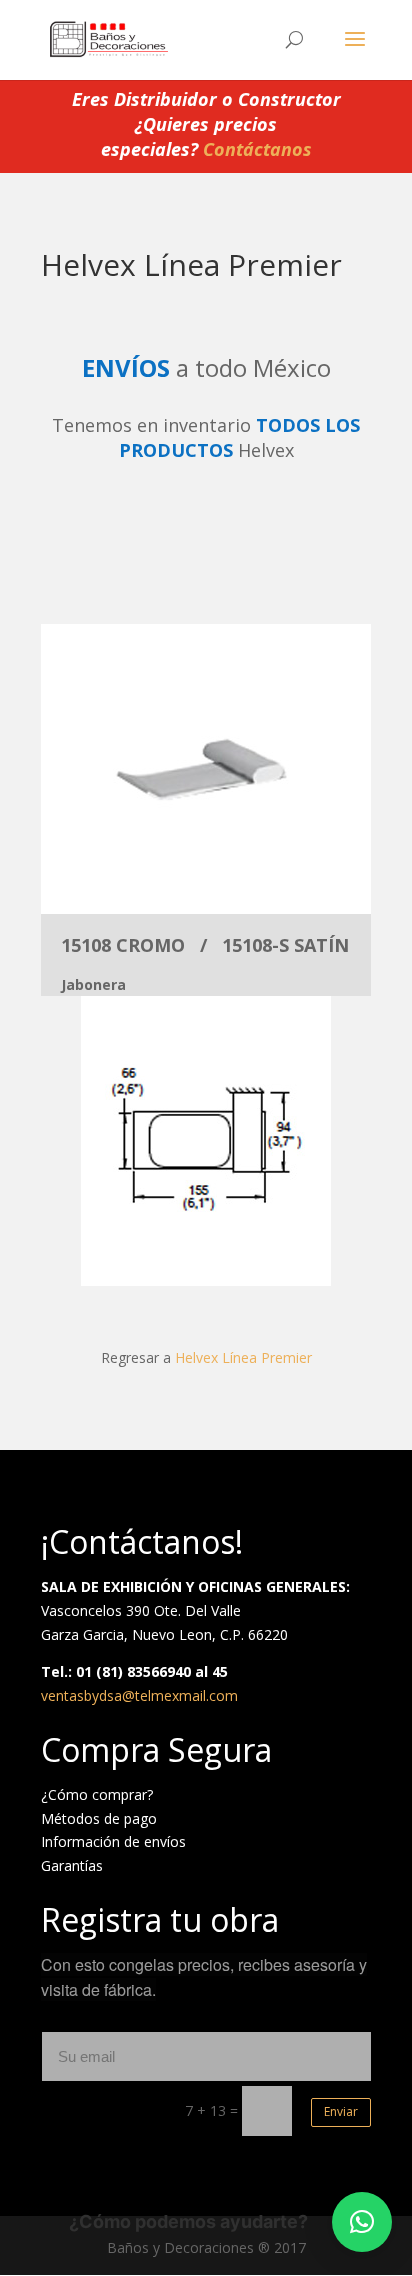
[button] (362, 2222)
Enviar (341, 2111)
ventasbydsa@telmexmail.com (139, 1695)
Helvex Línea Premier (243, 1357)
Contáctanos (257, 149)
